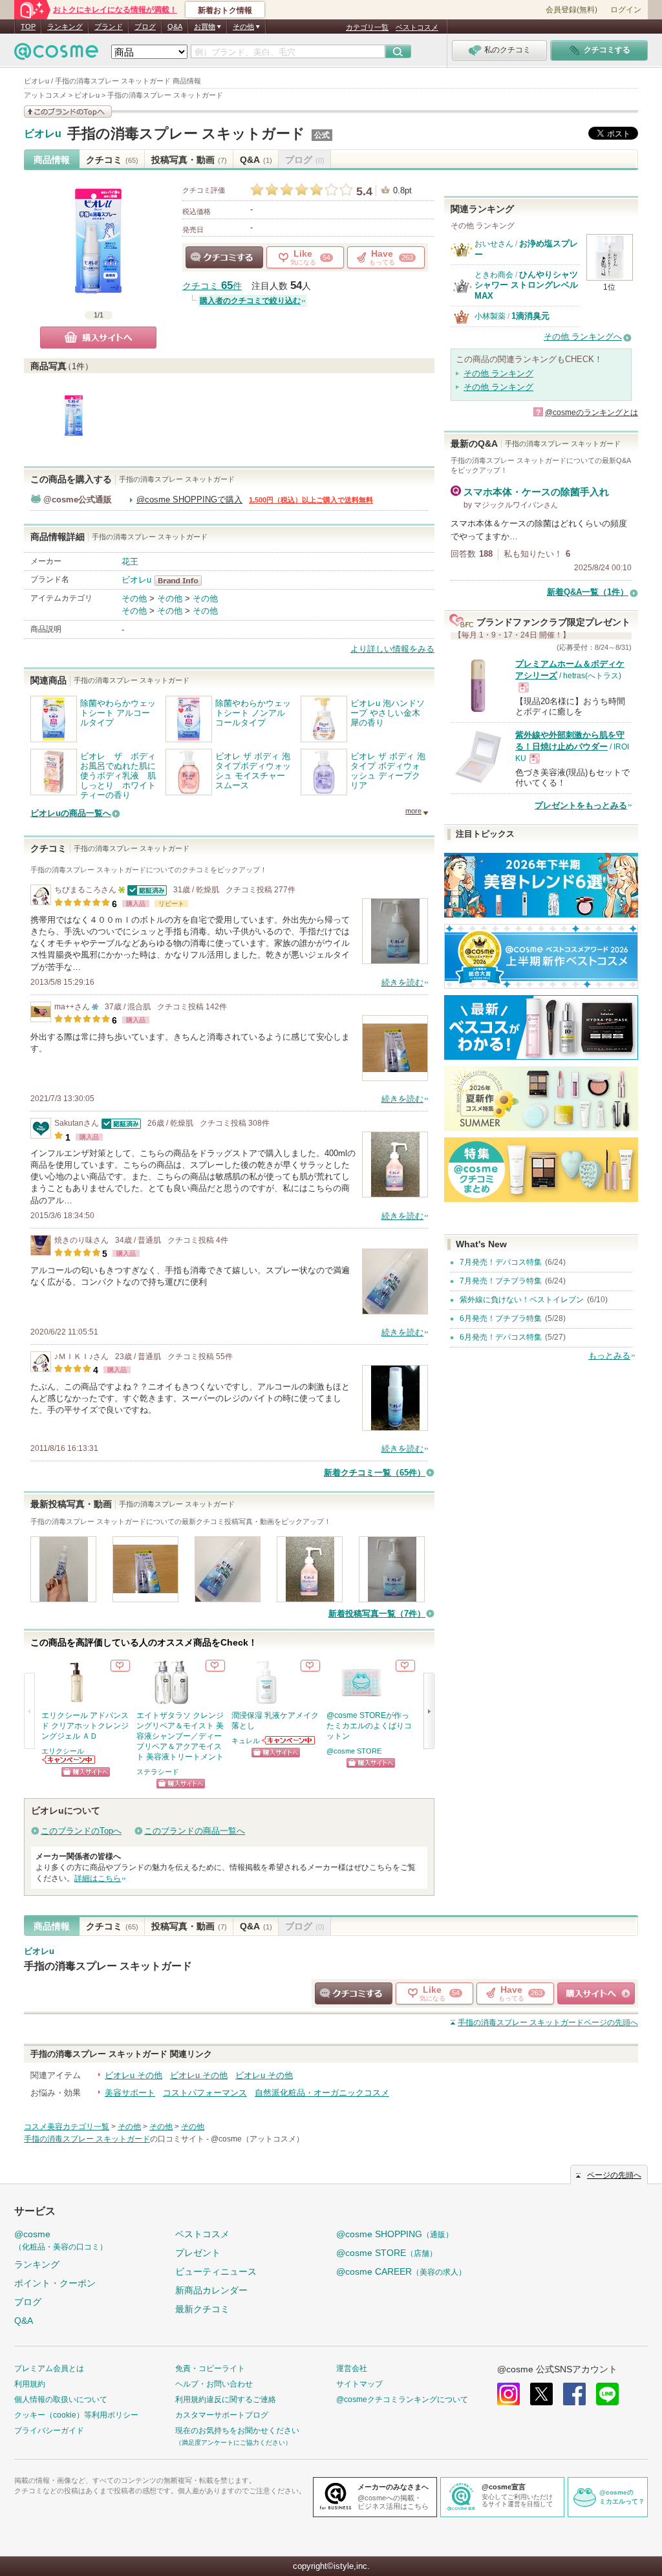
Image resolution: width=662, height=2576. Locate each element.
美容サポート (130, 2093)
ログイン (626, 10)
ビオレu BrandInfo (182, 581)
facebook (574, 2394)
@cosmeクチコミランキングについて (402, 2399)
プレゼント (198, 2253)
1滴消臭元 (530, 316)
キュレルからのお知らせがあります (289, 1740)
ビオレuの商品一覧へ (71, 813)
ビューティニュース (216, 2271)
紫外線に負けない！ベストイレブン (522, 1300)
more (413, 811)
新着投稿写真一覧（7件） (377, 1614)
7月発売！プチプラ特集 (501, 1281)
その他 (134, 598)
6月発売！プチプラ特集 (501, 1318)
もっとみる (609, 1356)
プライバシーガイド (49, 2431)
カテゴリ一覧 (367, 27)
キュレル (246, 1741)
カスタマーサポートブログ (222, 2415)
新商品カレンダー (211, 2290)
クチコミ (112, 160)
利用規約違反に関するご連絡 (226, 2399)
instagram (508, 2394)
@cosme (61, 2240)
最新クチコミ (202, 2309)
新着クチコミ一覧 (375, 1473)
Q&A (175, 27)
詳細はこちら (98, 1878)
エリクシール (63, 1751)
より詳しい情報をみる (392, 649)
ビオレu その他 (133, 2075)
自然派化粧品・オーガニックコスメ (322, 2093)
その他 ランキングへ (583, 337)
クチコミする (224, 257)
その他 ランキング (498, 373)
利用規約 (30, 2384)
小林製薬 (490, 316)
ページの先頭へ (548, 2023)
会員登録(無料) (571, 10)
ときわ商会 (494, 275)
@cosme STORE (354, 1751)
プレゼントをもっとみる (581, 805)
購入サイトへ (98, 338)
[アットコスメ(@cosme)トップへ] (56, 55)
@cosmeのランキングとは (592, 413)
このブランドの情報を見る (68, 112)
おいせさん (494, 244)
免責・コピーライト (210, 2368)
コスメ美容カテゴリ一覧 (67, 2127)
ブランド (109, 27)
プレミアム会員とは (49, 2368)
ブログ (145, 27)
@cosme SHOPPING (395, 2234)
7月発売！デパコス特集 (501, 1262)
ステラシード (158, 1772)
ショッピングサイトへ (86, 1772)
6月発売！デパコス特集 (501, 1337)
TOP (28, 27)
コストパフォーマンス (205, 2093)
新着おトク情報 (225, 10)
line (607, 2394)
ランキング (65, 27)
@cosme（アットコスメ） (257, 2139)
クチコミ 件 (212, 286)
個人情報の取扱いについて (61, 2399)
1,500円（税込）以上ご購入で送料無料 (311, 500)
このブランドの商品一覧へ (195, 1831)
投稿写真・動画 (189, 160)
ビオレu (43, 134)
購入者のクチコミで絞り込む (250, 301)
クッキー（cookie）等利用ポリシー (76, 2415)
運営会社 (352, 2368)
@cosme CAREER (401, 2271)
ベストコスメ (417, 27)
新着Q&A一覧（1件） (588, 592)
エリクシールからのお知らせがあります (69, 1760)
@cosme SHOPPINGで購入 (189, 499)
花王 (130, 562)
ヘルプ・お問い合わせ (214, 2384)
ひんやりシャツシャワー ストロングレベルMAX (526, 285)
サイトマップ (359, 2384)
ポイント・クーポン (55, 2283)
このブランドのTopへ (81, 1831)
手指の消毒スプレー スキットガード (186, 134)
